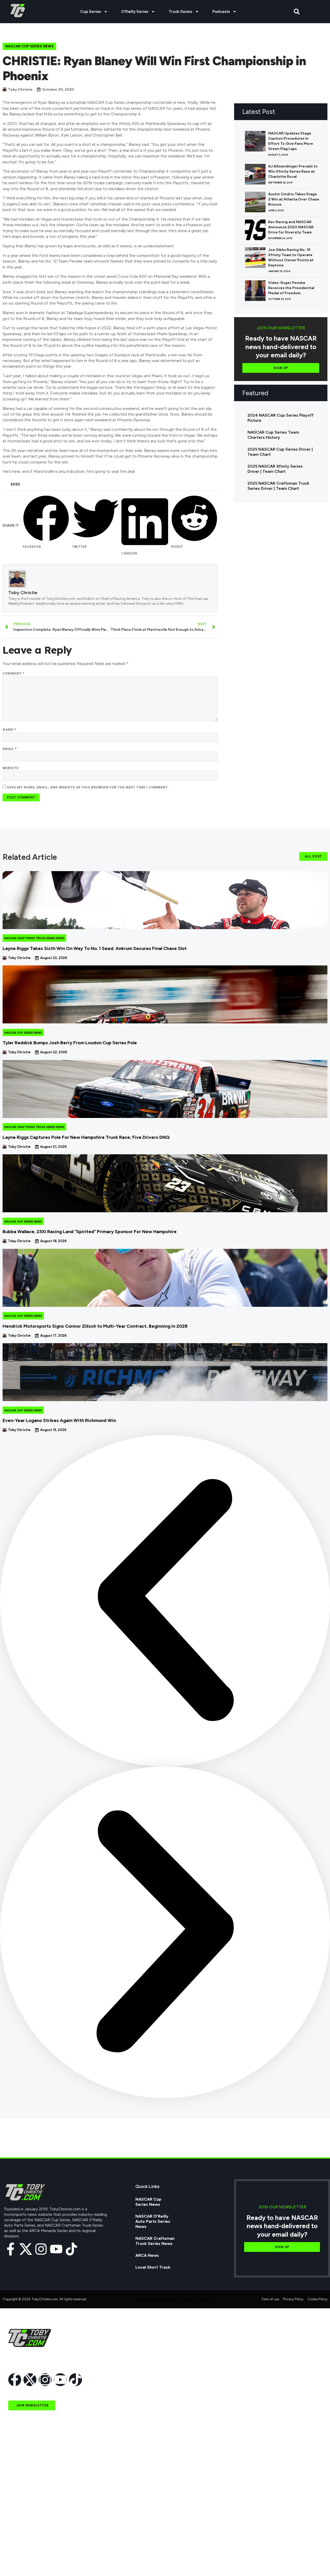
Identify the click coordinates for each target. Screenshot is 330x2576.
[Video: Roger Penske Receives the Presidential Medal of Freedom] (255, 291)
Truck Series (180, 11)
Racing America (24, 2514)
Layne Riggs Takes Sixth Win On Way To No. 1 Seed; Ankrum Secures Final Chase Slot (95, 948)
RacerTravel (20, 2550)
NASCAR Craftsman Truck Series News (34, 938)
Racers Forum (22, 2562)
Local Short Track (153, 2267)
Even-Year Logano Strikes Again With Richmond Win (59, 1420)
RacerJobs (19, 2538)
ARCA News (147, 2255)
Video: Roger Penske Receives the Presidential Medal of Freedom (291, 288)
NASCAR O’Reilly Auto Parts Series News (153, 2221)
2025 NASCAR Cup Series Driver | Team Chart (280, 452)
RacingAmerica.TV (27, 2526)
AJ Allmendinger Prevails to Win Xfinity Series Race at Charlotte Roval (293, 171)
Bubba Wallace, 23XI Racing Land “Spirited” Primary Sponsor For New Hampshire (90, 1232)
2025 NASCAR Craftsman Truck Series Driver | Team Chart (278, 486)
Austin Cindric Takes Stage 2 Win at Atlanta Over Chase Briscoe (294, 199)
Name (9, 730)
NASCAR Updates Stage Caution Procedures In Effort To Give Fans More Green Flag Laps (291, 141)
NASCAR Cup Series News (29, 46)
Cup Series (91, 11)
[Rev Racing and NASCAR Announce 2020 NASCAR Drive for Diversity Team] (255, 230)
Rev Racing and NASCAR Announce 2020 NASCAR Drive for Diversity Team (291, 227)
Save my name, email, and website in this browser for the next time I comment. (88, 787)
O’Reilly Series (135, 11)
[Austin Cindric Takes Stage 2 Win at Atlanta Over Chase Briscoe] (255, 202)
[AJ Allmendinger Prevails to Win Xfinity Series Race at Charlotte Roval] (255, 174)
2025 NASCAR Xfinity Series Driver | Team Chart (275, 469)
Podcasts (221, 11)
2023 (15, 484)
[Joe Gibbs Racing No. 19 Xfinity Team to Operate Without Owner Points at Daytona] (255, 258)
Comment (14, 673)
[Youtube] (56, 2249)
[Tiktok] (71, 2249)
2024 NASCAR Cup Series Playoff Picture (280, 418)
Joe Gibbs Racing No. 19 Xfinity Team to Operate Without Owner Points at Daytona (291, 258)
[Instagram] (41, 2249)
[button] (297, 12)
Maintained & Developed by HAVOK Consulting (174, 2299)
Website (11, 768)
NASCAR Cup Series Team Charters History (273, 435)
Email (10, 749)
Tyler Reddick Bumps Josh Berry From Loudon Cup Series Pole (70, 1043)
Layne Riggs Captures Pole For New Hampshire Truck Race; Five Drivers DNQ (86, 1137)
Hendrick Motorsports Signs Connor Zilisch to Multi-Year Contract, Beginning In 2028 (95, 1326)
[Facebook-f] (11, 2249)
